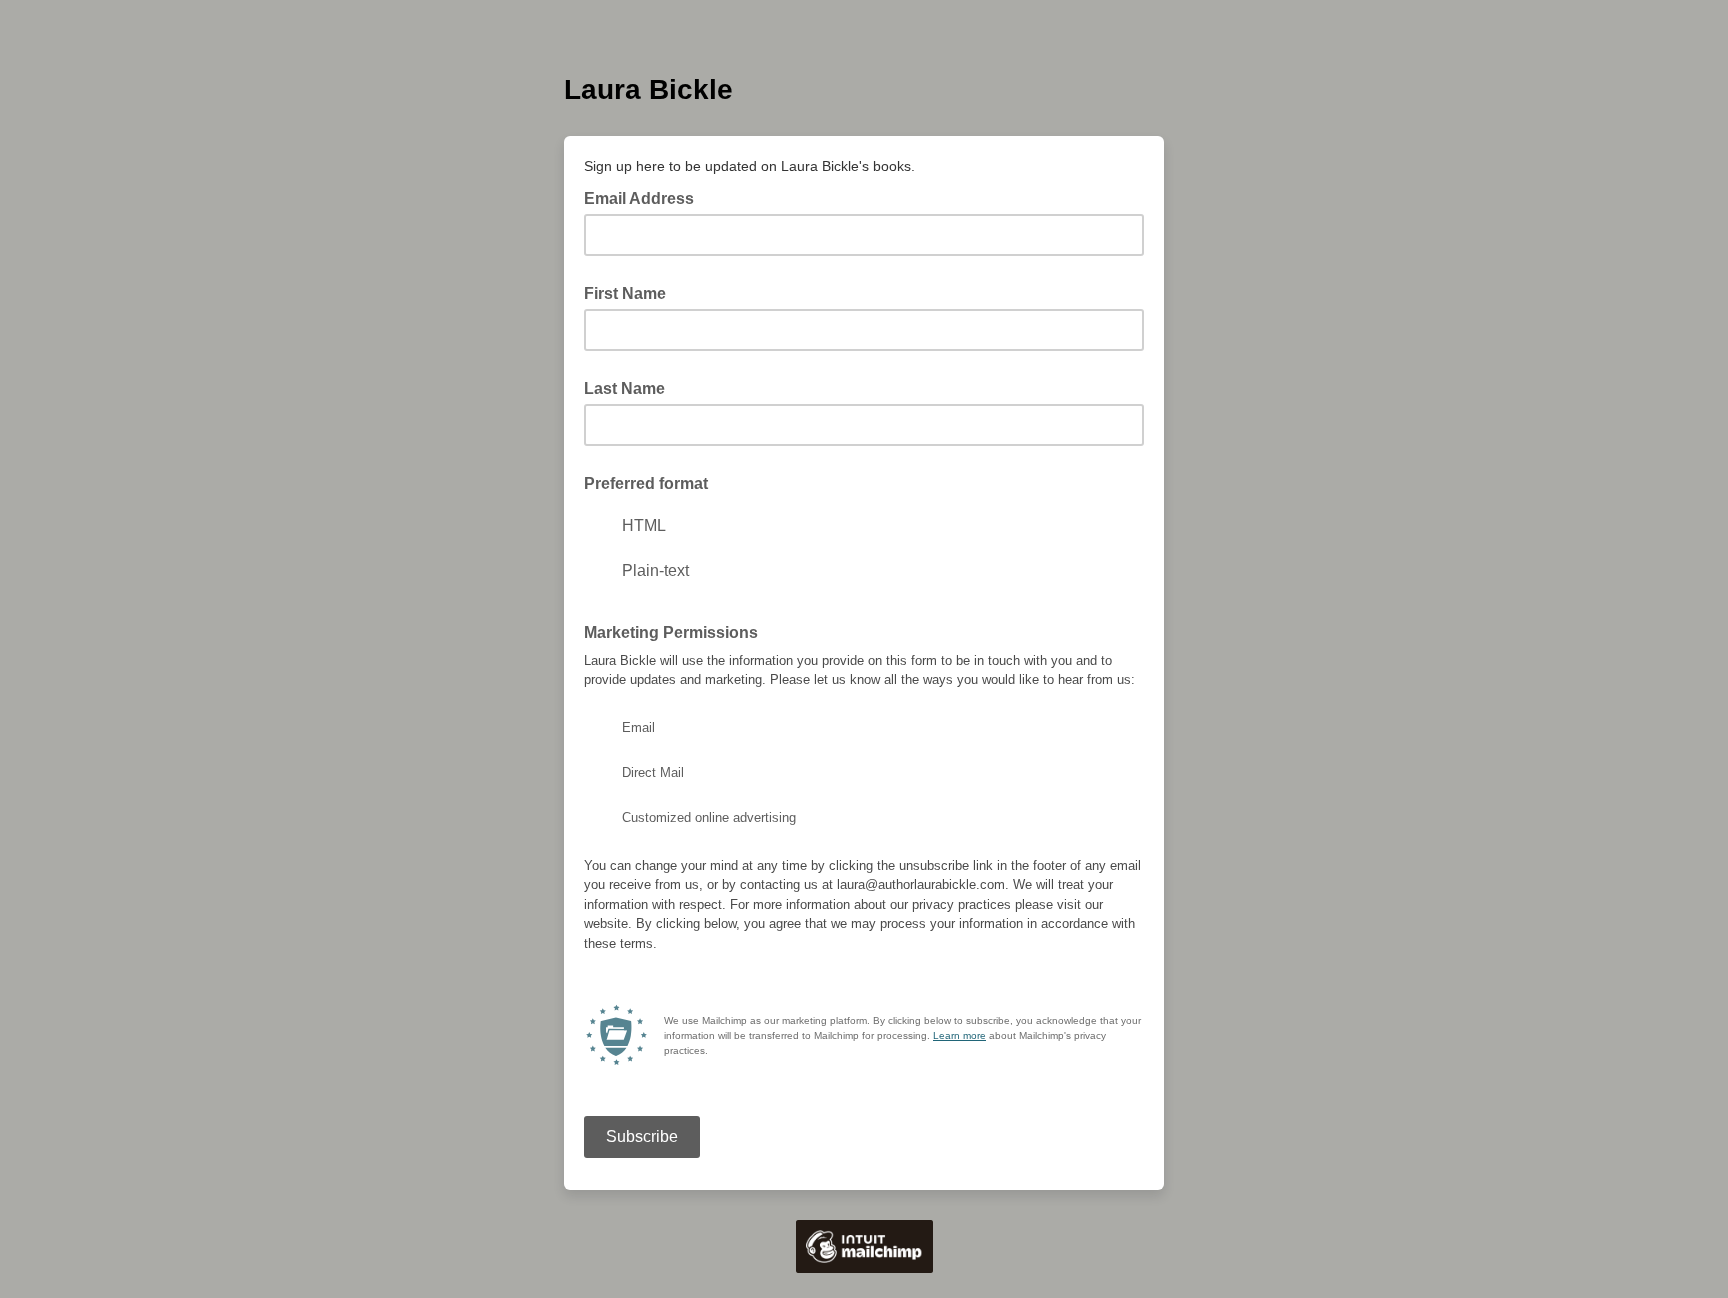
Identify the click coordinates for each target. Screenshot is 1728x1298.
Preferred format (646, 483)
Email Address (645, 197)
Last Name (624, 388)
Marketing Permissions (671, 632)
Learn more (959, 1035)
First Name (625, 293)
